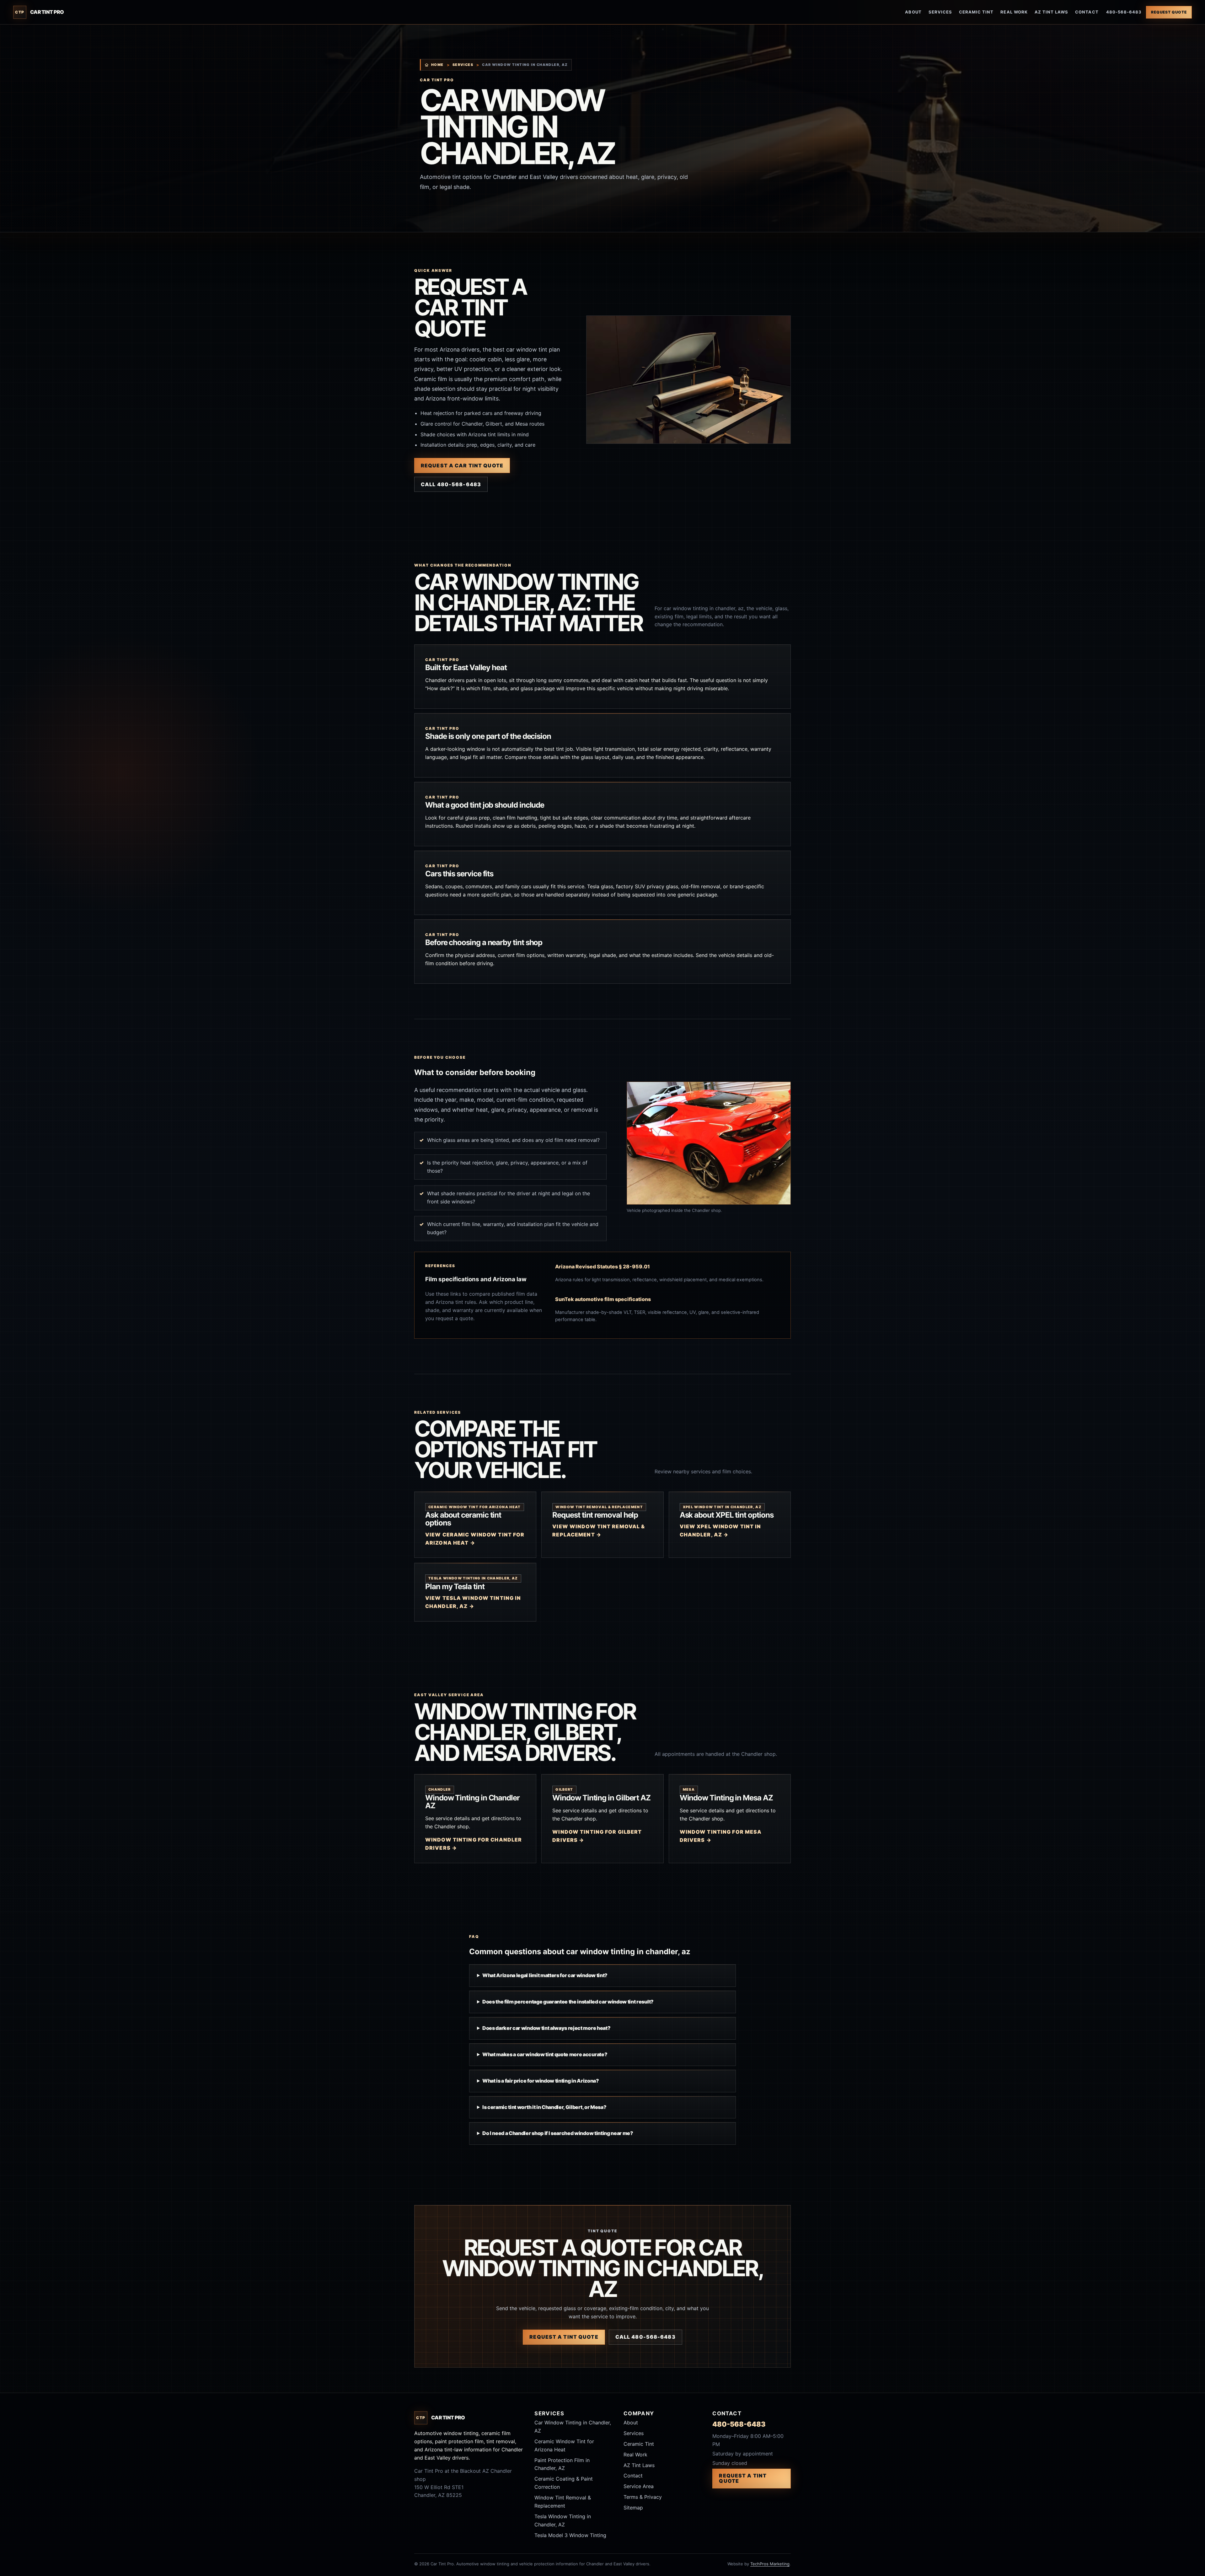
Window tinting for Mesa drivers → (721, 1836)
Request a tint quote (564, 2337)
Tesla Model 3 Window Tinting (570, 2535)
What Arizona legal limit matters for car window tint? (545, 1975)
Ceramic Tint (976, 12)
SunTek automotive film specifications (603, 1299)
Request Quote (1169, 12)
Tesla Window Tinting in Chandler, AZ (563, 2520)
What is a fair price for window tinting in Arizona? (541, 2081)
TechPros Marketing (770, 2564)
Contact (1087, 12)
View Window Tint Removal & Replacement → (599, 1530)
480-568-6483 (1124, 12)
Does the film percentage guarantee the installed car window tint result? (568, 2002)
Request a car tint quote (462, 465)
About (913, 12)
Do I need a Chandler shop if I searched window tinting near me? (558, 2133)
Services (940, 12)
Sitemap (633, 2508)
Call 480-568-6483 (451, 484)
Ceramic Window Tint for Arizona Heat (564, 2445)
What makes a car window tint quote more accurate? (545, 2054)
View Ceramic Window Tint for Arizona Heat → (475, 1539)
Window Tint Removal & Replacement (563, 2502)
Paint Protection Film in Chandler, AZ (562, 2464)
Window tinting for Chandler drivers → (474, 1844)
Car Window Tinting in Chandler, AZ (573, 2427)
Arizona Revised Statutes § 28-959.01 (602, 1266)
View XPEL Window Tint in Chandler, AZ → (720, 1530)
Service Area (639, 2486)
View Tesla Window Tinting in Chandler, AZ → (473, 1602)
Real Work (1014, 12)
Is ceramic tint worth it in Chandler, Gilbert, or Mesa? (544, 2107)
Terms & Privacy (643, 2497)
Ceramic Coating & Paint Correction (564, 2483)
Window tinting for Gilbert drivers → (597, 1836)
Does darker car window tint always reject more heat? (546, 2028)
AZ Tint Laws (1051, 12)
